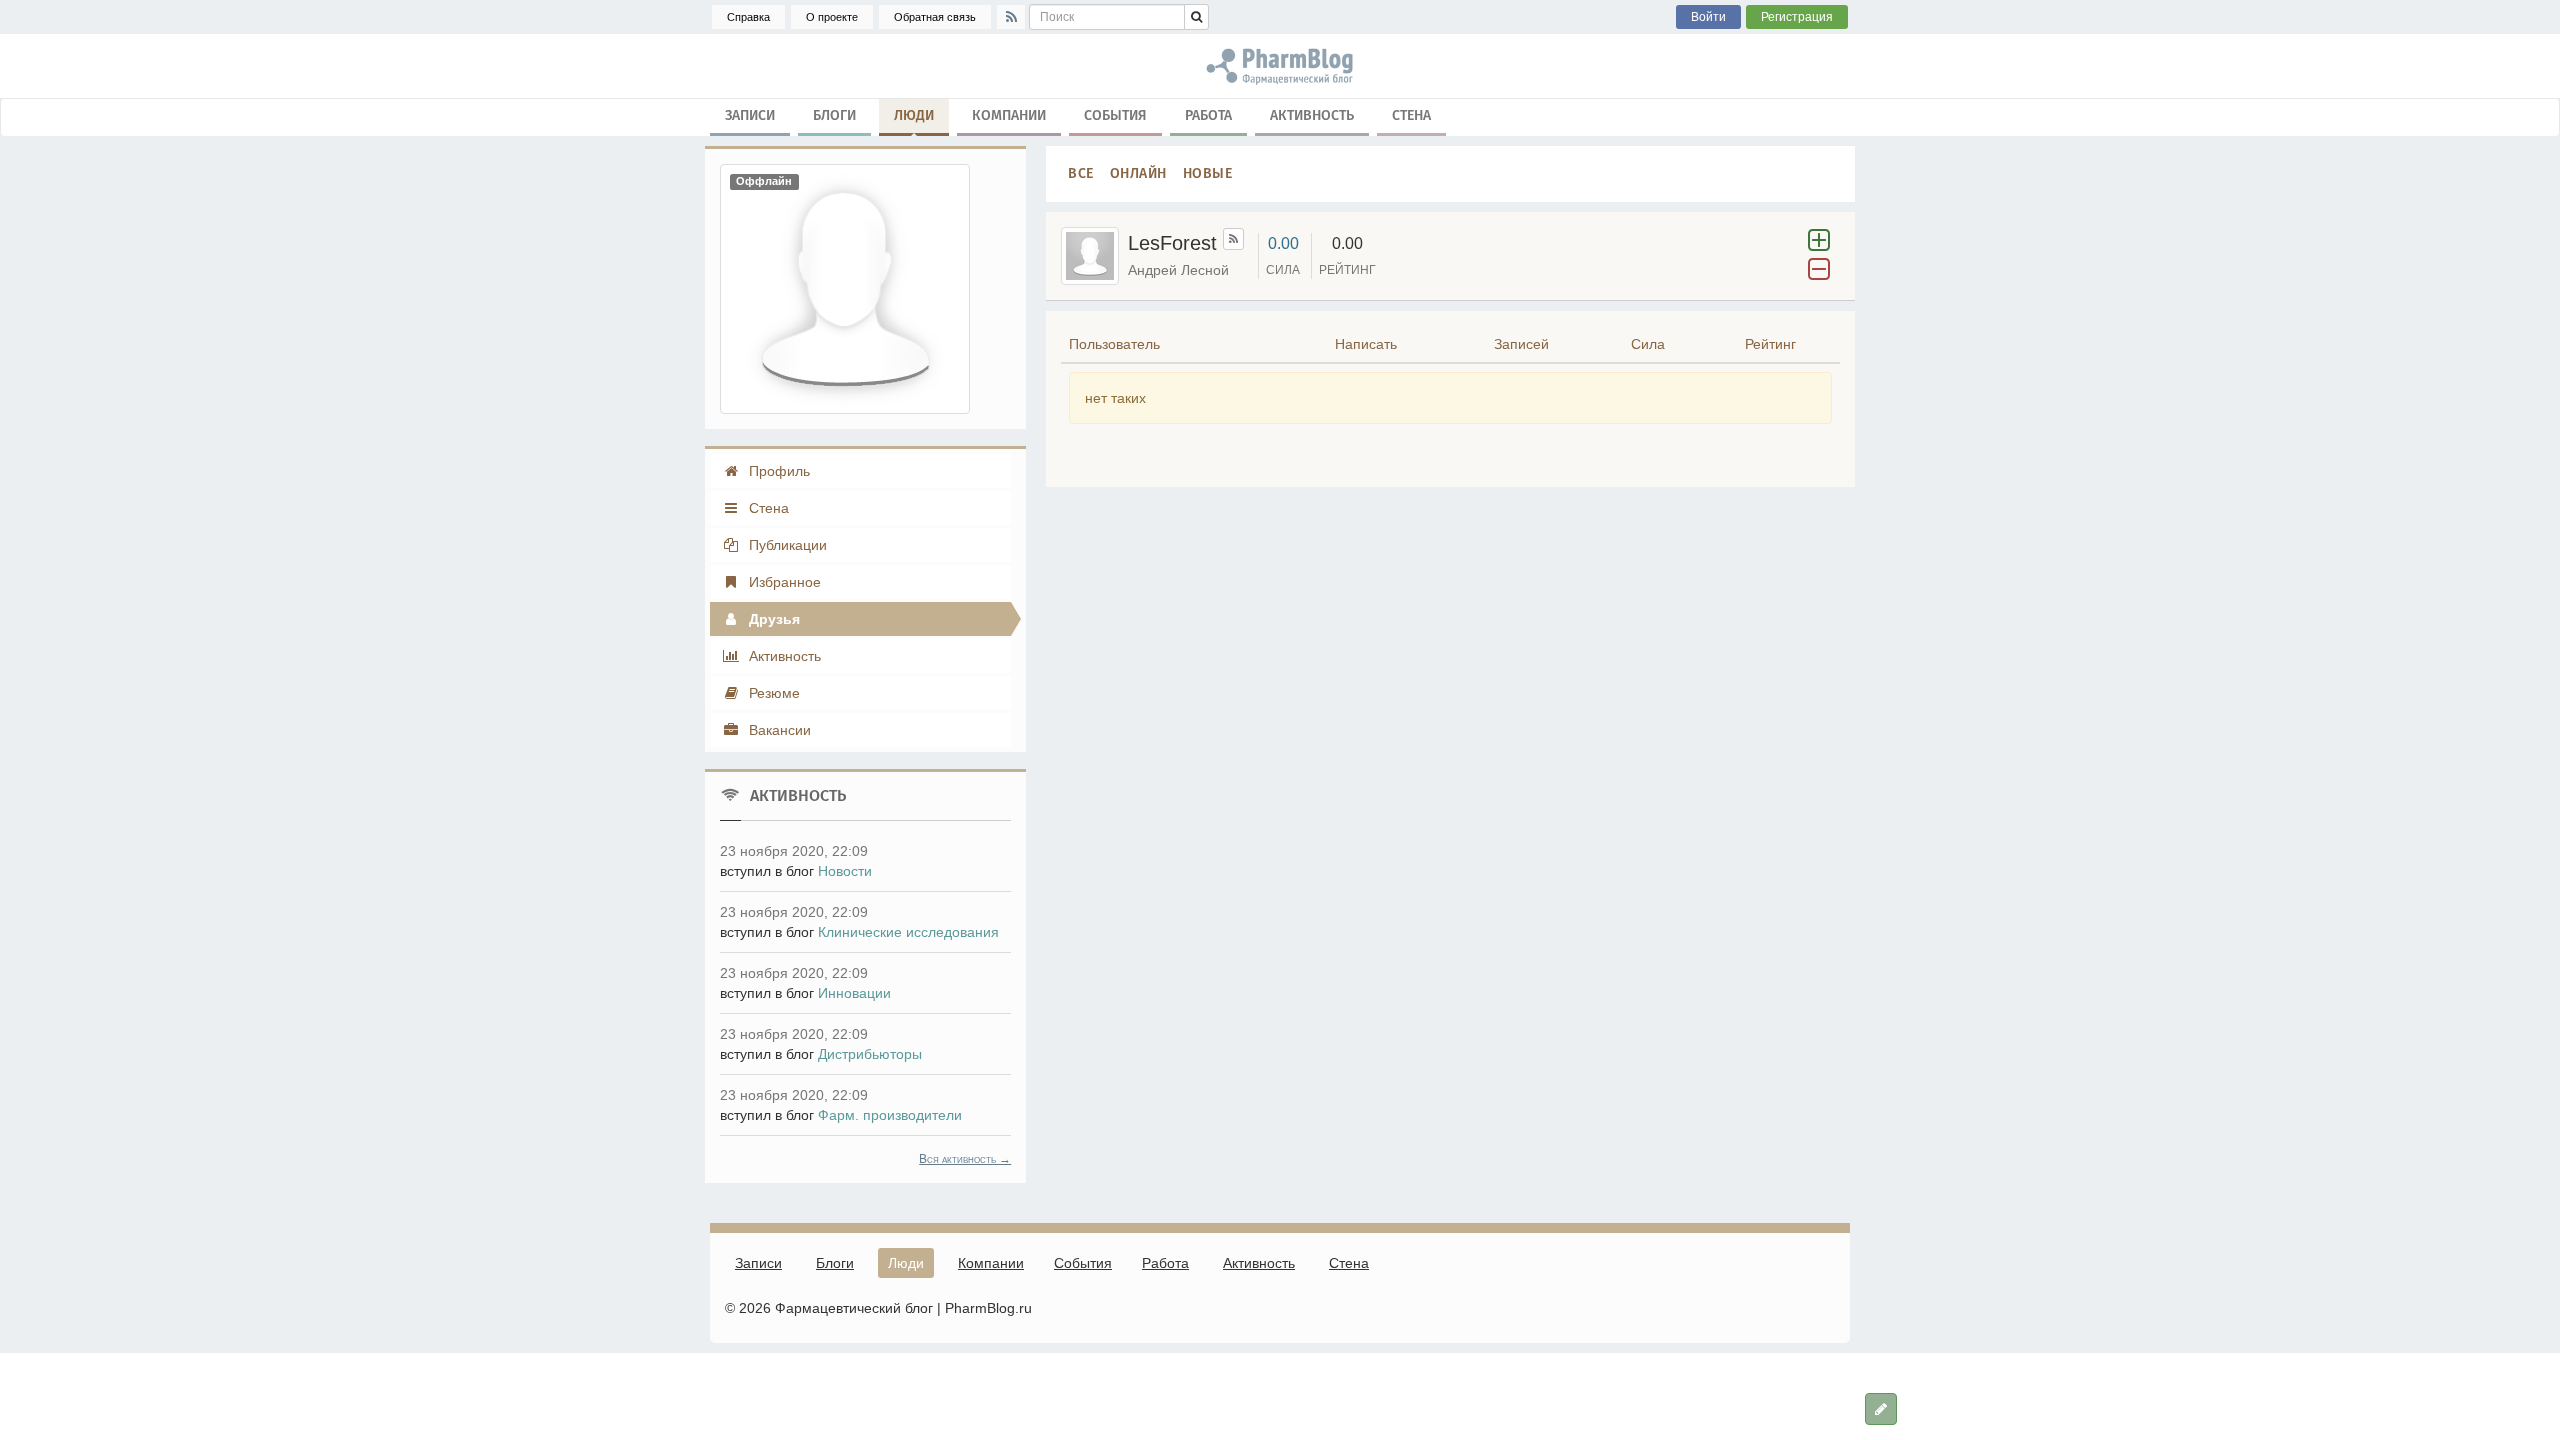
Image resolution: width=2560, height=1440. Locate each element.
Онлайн (1138, 173)
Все (1081, 173)
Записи (750, 115)
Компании (1009, 115)
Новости (845, 871)
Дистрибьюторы (870, 1054)
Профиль (777, 471)
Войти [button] (1708, 17)
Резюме (772, 693)
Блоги (834, 115)
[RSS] (1011, 17)
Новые (1208, 173)
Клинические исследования (908, 932)
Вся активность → (965, 1159)
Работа (1208, 115)
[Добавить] (1881, 1409)
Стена (1411, 115)
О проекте (832, 17)
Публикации (786, 545)
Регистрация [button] (1797, 17)
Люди (914, 115)
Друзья (772, 619)
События (1115, 115)
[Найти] (1196, 17)
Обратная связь (935, 17)
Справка (748, 17)
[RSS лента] (1233, 239)
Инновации (854, 993)
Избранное (783, 582)
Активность (1312, 115)
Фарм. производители (890, 1115)
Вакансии (778, 730)
